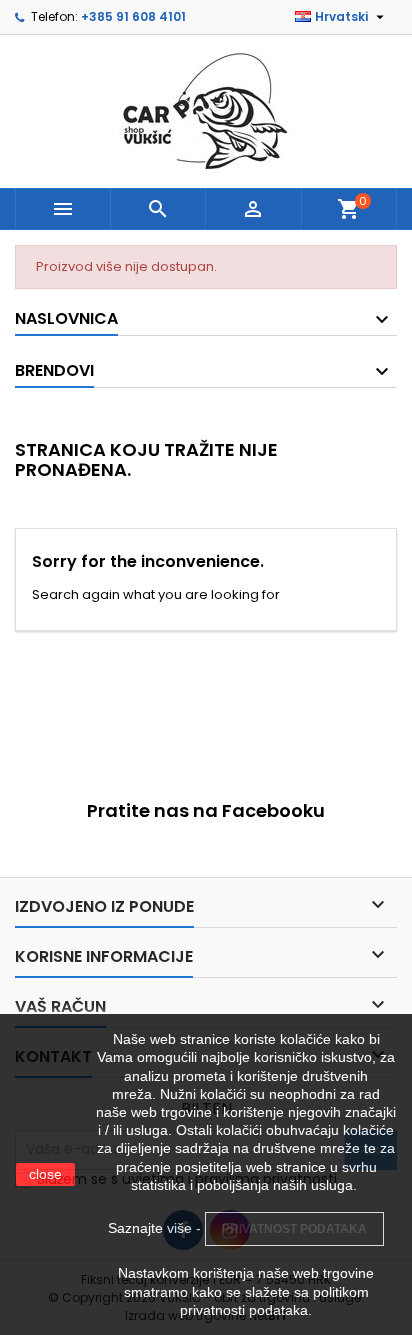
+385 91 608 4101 (133, 16)
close (45, 1174)
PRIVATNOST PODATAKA (294, 1229)
